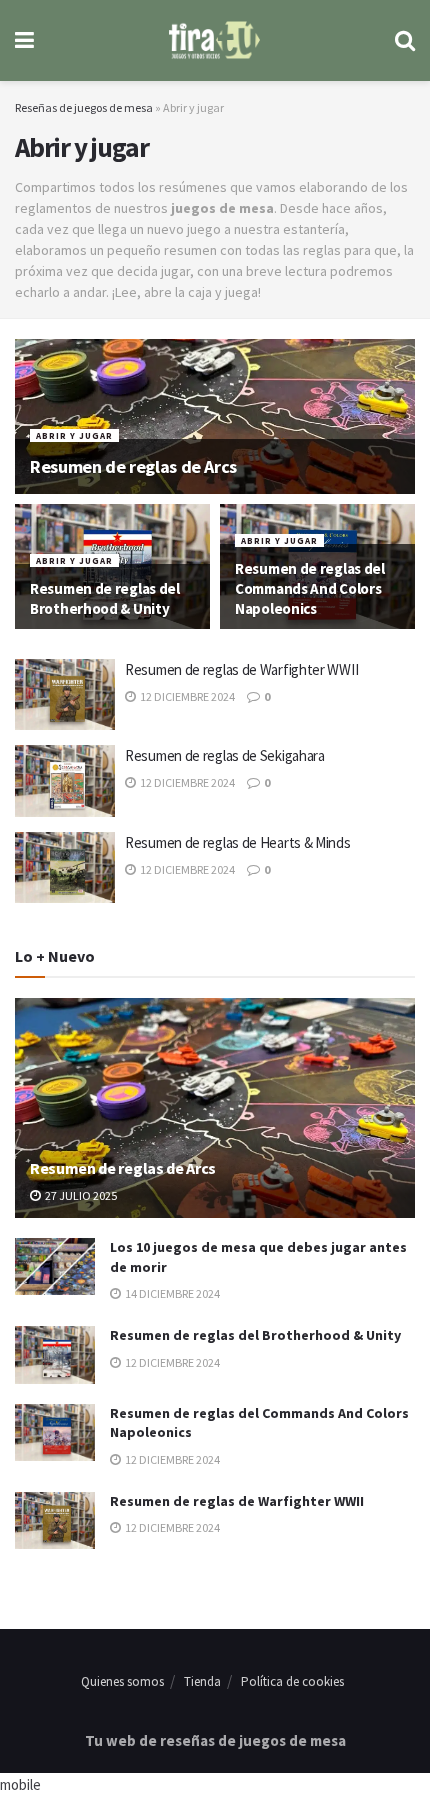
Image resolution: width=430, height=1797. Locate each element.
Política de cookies (292, 1681)
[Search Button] (405, 40)
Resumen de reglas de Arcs (133, 466)
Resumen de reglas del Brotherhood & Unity (105, 598)
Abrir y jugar (74, 435)
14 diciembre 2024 (171, 1293)
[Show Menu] (24, 40)
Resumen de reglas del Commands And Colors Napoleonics (310, 588)
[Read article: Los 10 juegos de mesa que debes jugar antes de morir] (55, 1266)
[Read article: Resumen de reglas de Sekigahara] (65, 781)
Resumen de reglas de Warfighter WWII (241, 669)
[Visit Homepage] (214, 41)
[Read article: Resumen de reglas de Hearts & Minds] (65, 868)
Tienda (202, 1681)
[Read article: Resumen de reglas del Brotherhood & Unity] (55, 1354)
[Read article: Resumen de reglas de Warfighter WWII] (65, 695)
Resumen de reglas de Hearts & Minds (238, 842)
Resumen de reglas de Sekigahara (225, 755)
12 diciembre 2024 (186, 696)
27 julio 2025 (80, 1195)
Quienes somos (122, 1681)
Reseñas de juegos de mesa (84, 107)
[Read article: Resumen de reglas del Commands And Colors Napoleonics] (55, 1432)
